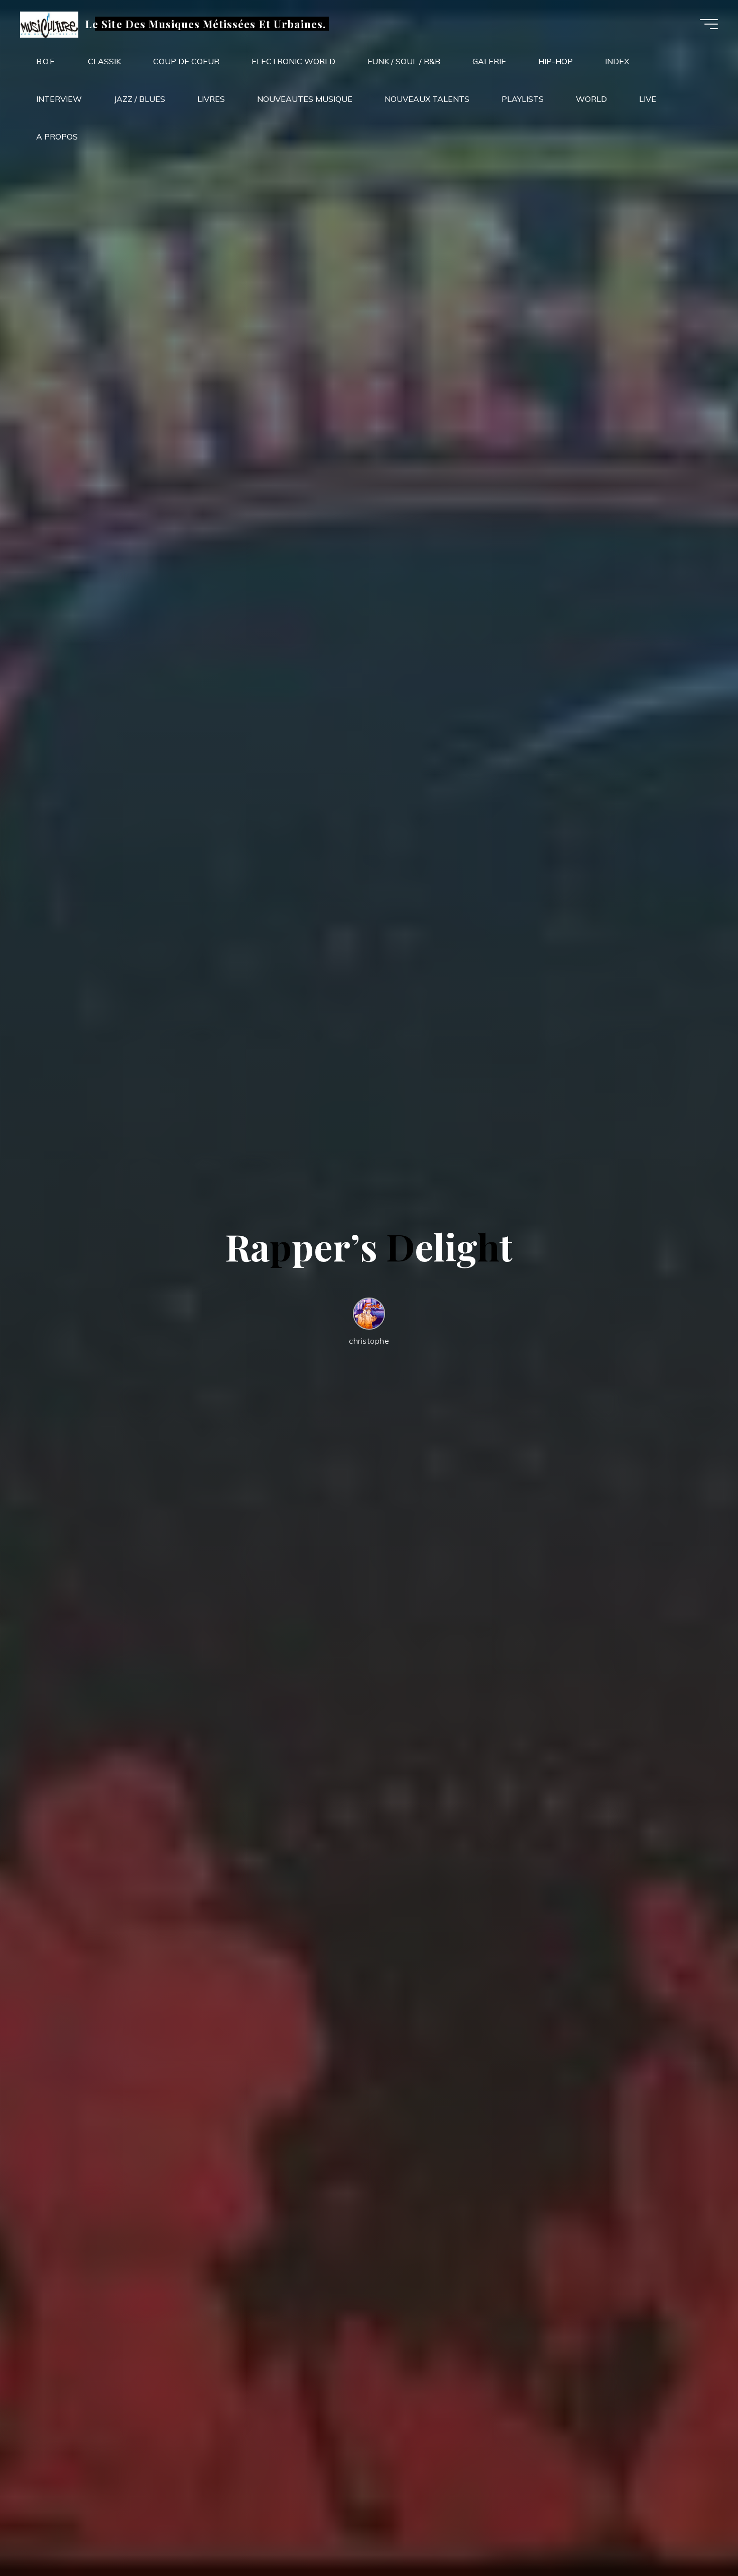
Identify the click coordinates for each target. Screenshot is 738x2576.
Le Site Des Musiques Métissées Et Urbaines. (206, 24)
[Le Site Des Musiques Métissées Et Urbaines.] (49, 24)
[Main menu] (709, 24)
